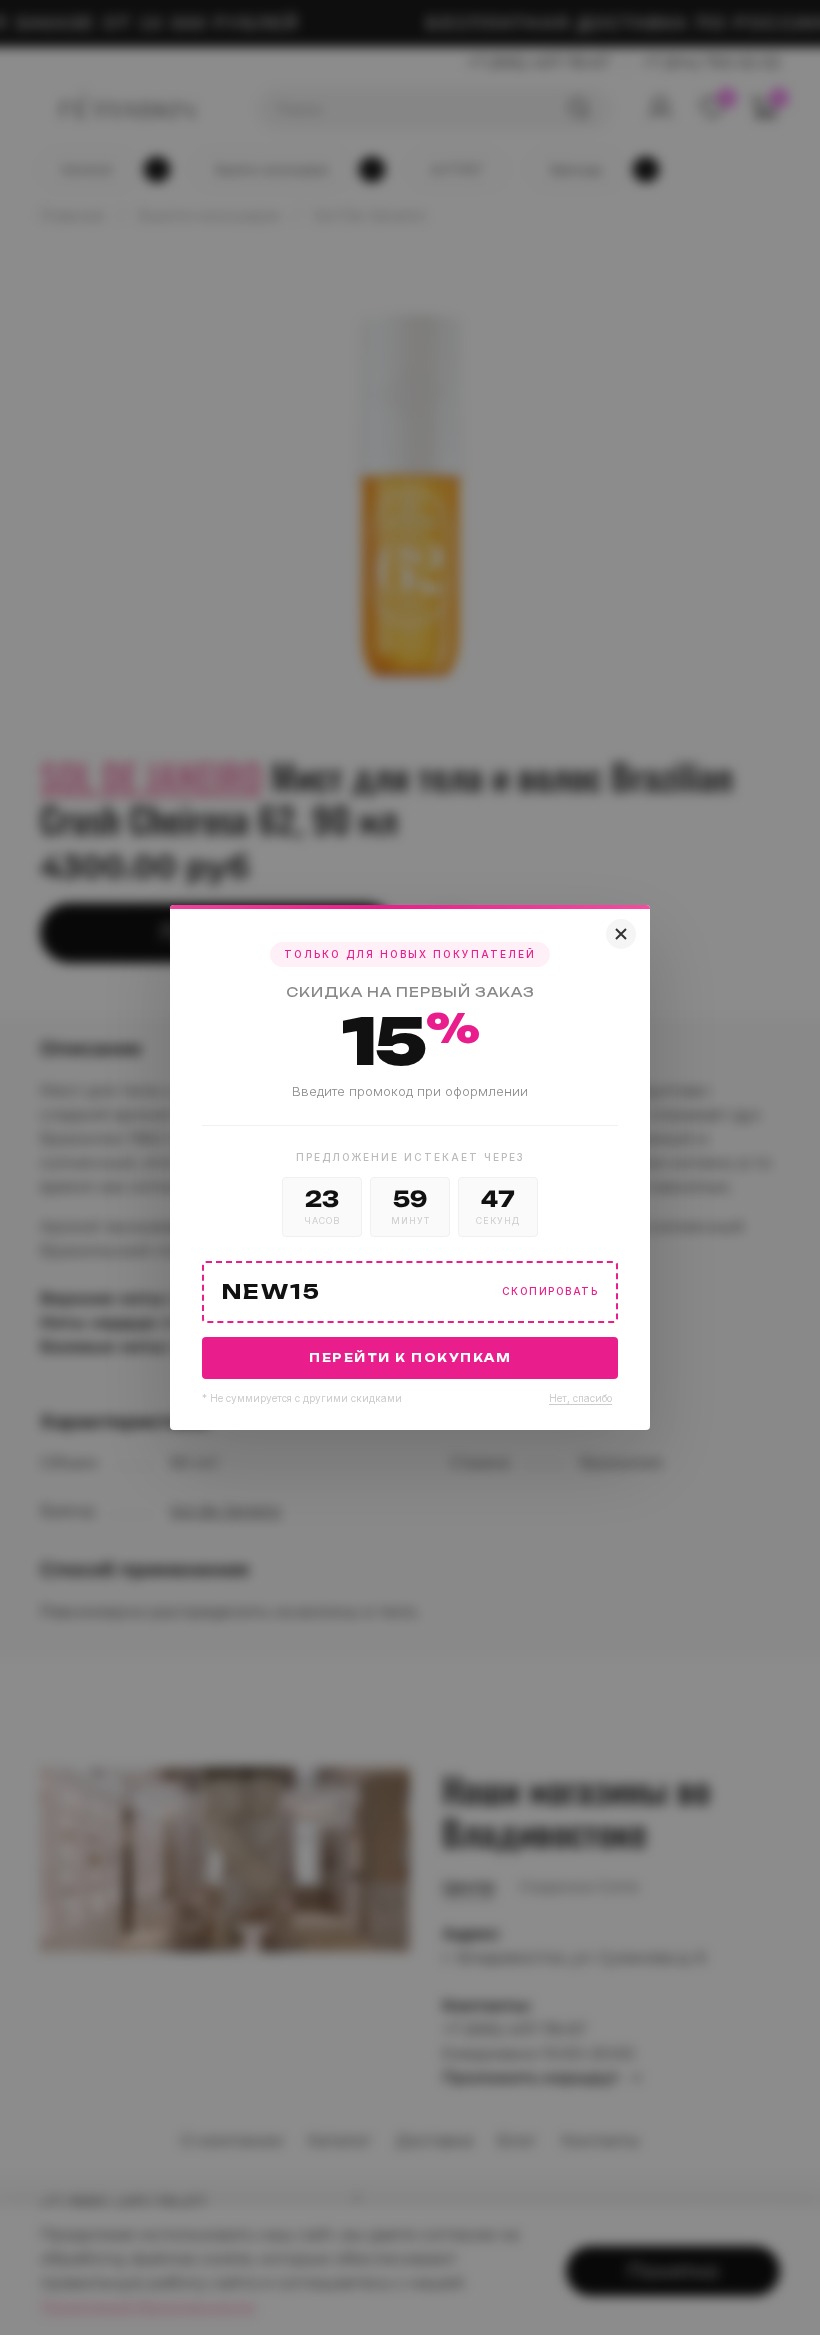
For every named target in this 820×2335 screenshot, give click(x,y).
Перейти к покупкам (410, 1358)
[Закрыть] (621, 934)
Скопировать (550, 1291)
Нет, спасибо (580, 1398)
